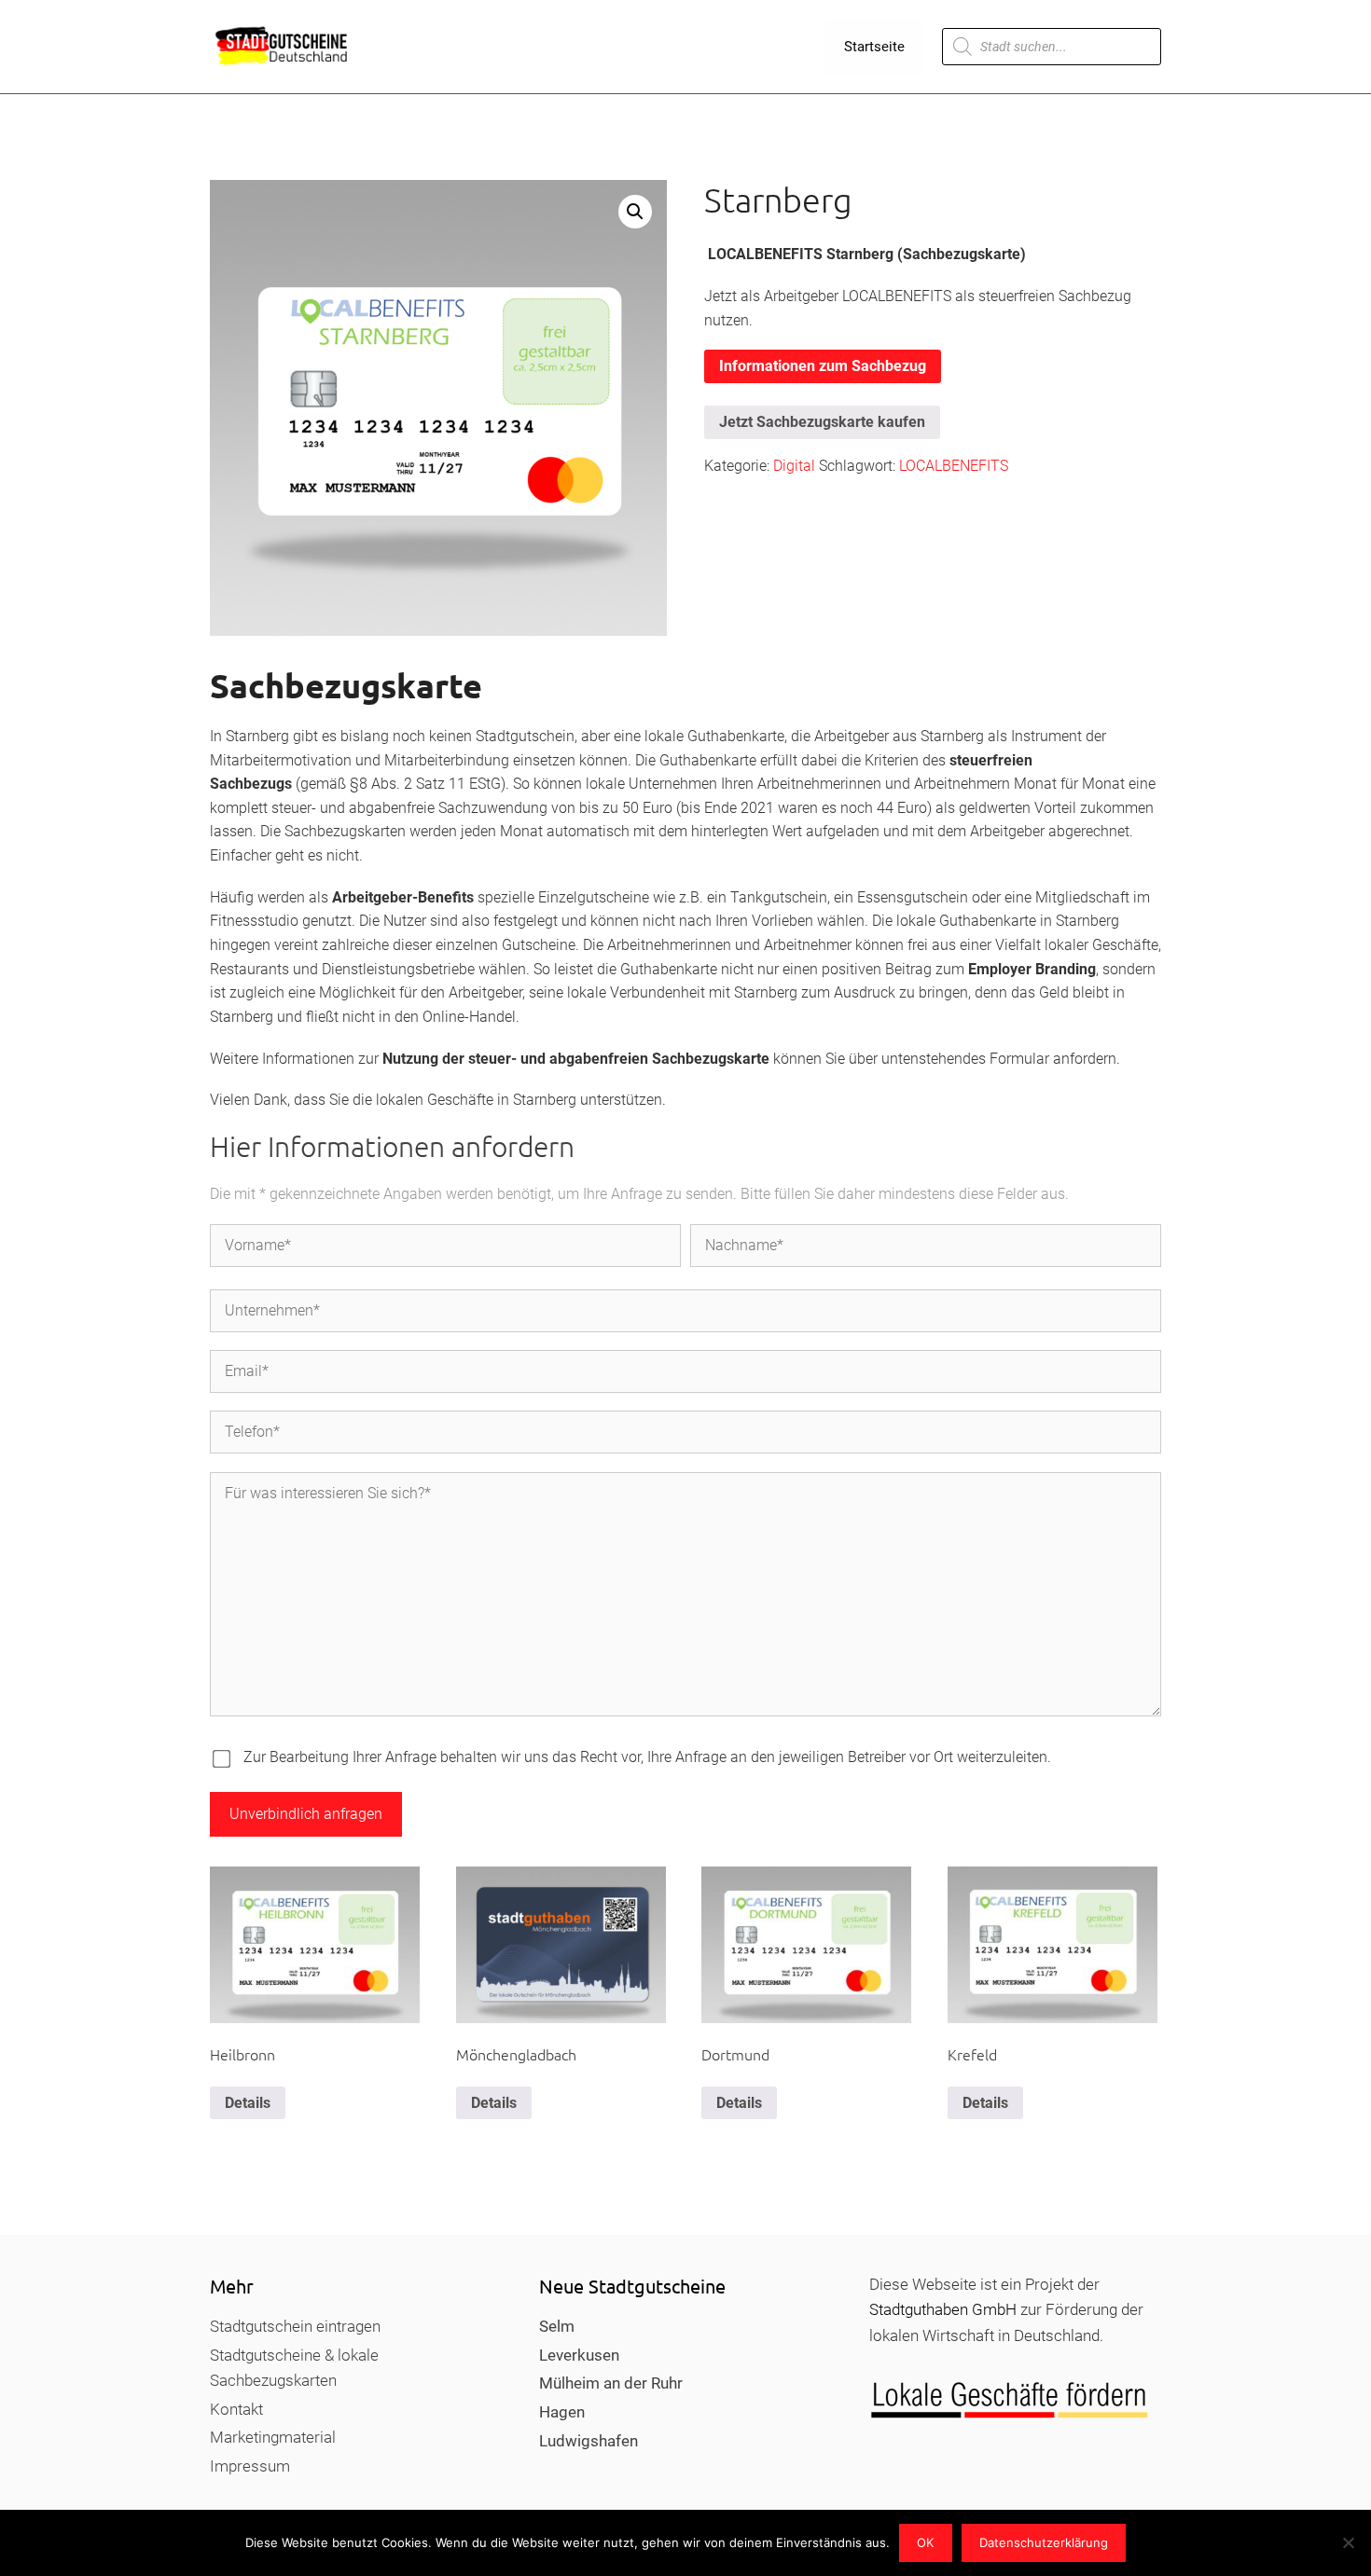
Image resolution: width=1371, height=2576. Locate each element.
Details (248, 2103)
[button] (635, 212)
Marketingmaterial (273, 2437)
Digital (794, 466)
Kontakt (236, 2409)
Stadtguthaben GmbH (943, 2309)
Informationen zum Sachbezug (823, 366)
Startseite (874, 47)
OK (925, 2542)
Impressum (250, 2466)
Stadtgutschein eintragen (295, 2326)
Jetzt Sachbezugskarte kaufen (822, 422)
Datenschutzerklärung (1044, 2542)
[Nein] (1348, 2542)
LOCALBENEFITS (954, 466)
